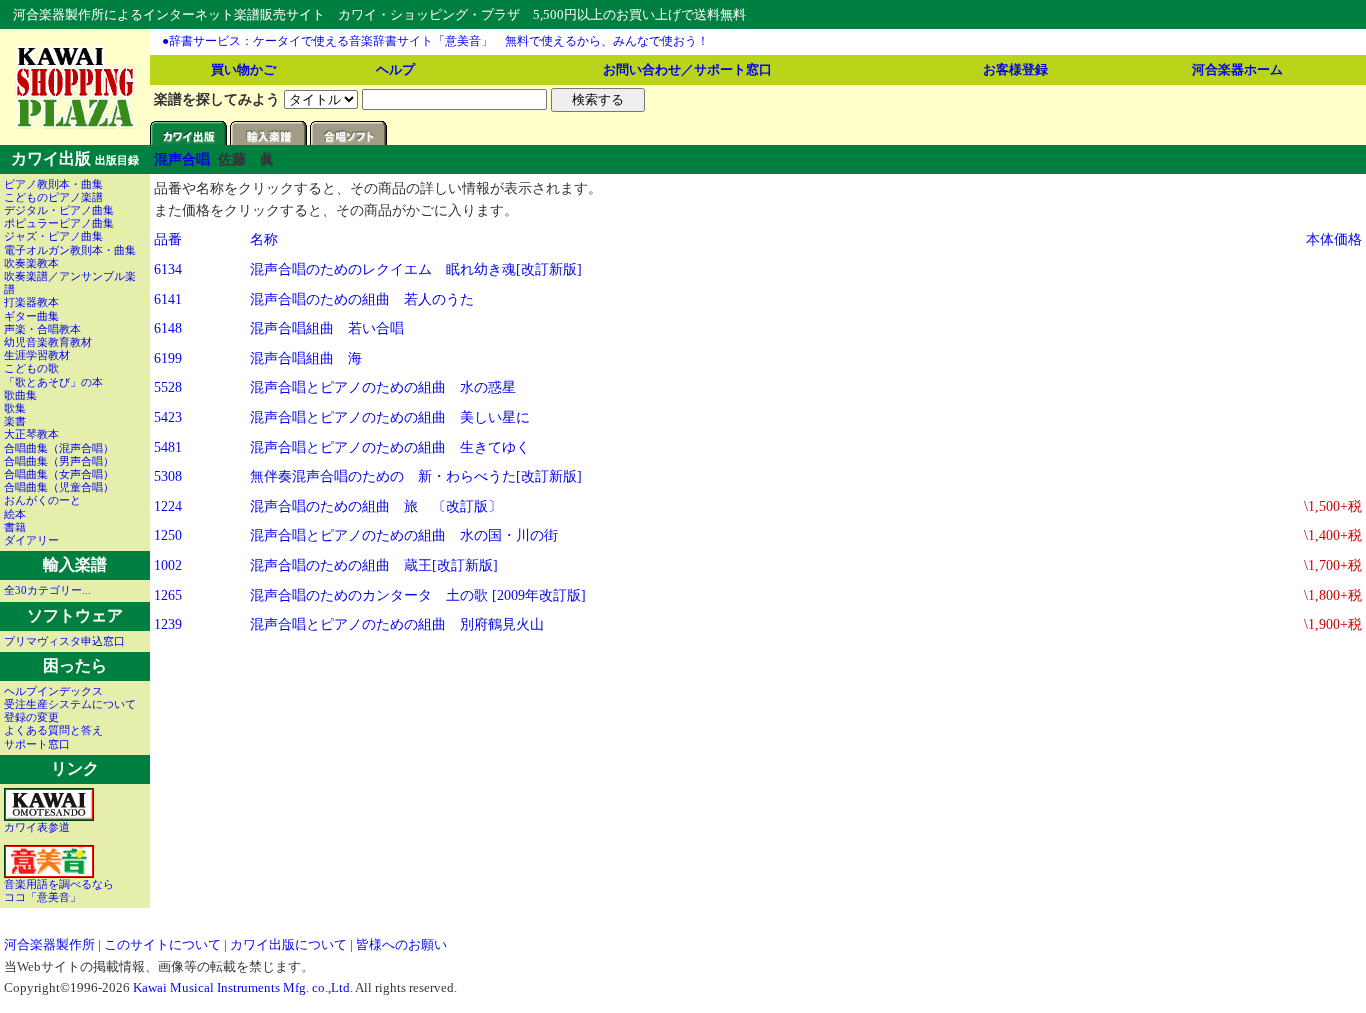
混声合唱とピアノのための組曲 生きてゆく (390, 447)
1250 (168, 535)
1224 (168, 506)
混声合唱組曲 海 (306, 358)
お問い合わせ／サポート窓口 (687, 69)
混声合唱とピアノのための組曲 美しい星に (390, 417)
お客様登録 (1015, 69)
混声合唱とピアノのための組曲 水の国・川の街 (404, 535)
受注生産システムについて (70, 704)
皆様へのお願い (401, 944)
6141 (168, 299)
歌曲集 (20, 395)
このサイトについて (162, 944)
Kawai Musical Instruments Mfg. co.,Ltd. (243, 987)
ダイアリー (31, 540)
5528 (168, 387)
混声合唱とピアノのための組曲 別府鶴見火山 (397, 624)
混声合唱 (182, 159)
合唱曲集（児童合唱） (59, 487)
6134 (168, 269)
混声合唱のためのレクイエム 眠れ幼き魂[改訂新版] (416, 269)
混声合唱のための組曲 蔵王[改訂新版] (374, 565)
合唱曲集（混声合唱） (59, 448)
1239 (168, 624)
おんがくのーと (42, 500)
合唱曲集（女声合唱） (59, 474)
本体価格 (1334, 239)
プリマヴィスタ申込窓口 (64, 641)
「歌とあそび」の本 (53, 382)
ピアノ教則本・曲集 (53, 184)
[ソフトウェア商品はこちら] (350, 140)
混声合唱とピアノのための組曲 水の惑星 (383, 387)
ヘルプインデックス (53, 691)
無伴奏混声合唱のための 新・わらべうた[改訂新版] (416, 476)
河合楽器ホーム (1237, 69)
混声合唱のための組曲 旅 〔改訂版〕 (376, 506)
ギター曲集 (31, 316)
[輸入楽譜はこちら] (270, 140)
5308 (168, 476)
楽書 (15, 421)
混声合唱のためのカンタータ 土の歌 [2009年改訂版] (418, 595)
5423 (168, 417)
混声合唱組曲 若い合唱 (327, 328)
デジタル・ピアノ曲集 (59, 210)
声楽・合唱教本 (42, 329)
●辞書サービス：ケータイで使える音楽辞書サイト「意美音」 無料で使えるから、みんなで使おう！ (435, 41)
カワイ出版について (288, 944)
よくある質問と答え (53, 730)
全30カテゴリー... (47, 590)
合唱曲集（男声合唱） (59, 461)
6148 (168, 328)
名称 (264, 239)
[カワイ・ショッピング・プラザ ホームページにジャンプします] (75, 125)
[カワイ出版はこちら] (190, 140)
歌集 (15, 408)
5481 (168, 447)
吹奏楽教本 (31, 263)
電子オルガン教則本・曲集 (70, 250)
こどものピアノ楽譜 (53, 197)
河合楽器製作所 (49, 944)
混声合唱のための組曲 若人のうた (362, 299)
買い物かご (243, 69)
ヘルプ (395, 69)
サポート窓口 (37, 744)
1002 (168, 565)
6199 (168, 358)
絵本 (15, 514)
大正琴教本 (31, 434)
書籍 (15, 527)
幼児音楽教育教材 (48, 342)
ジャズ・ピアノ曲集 (53, 236)
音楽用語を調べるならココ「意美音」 (59, 890)
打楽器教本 (31, 302)
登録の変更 (31, 717)
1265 (168, 595)
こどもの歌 (31, 368)
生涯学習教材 (37, 355)
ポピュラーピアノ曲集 (59, 223)
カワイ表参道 (37, 827)
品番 (168, 239)
